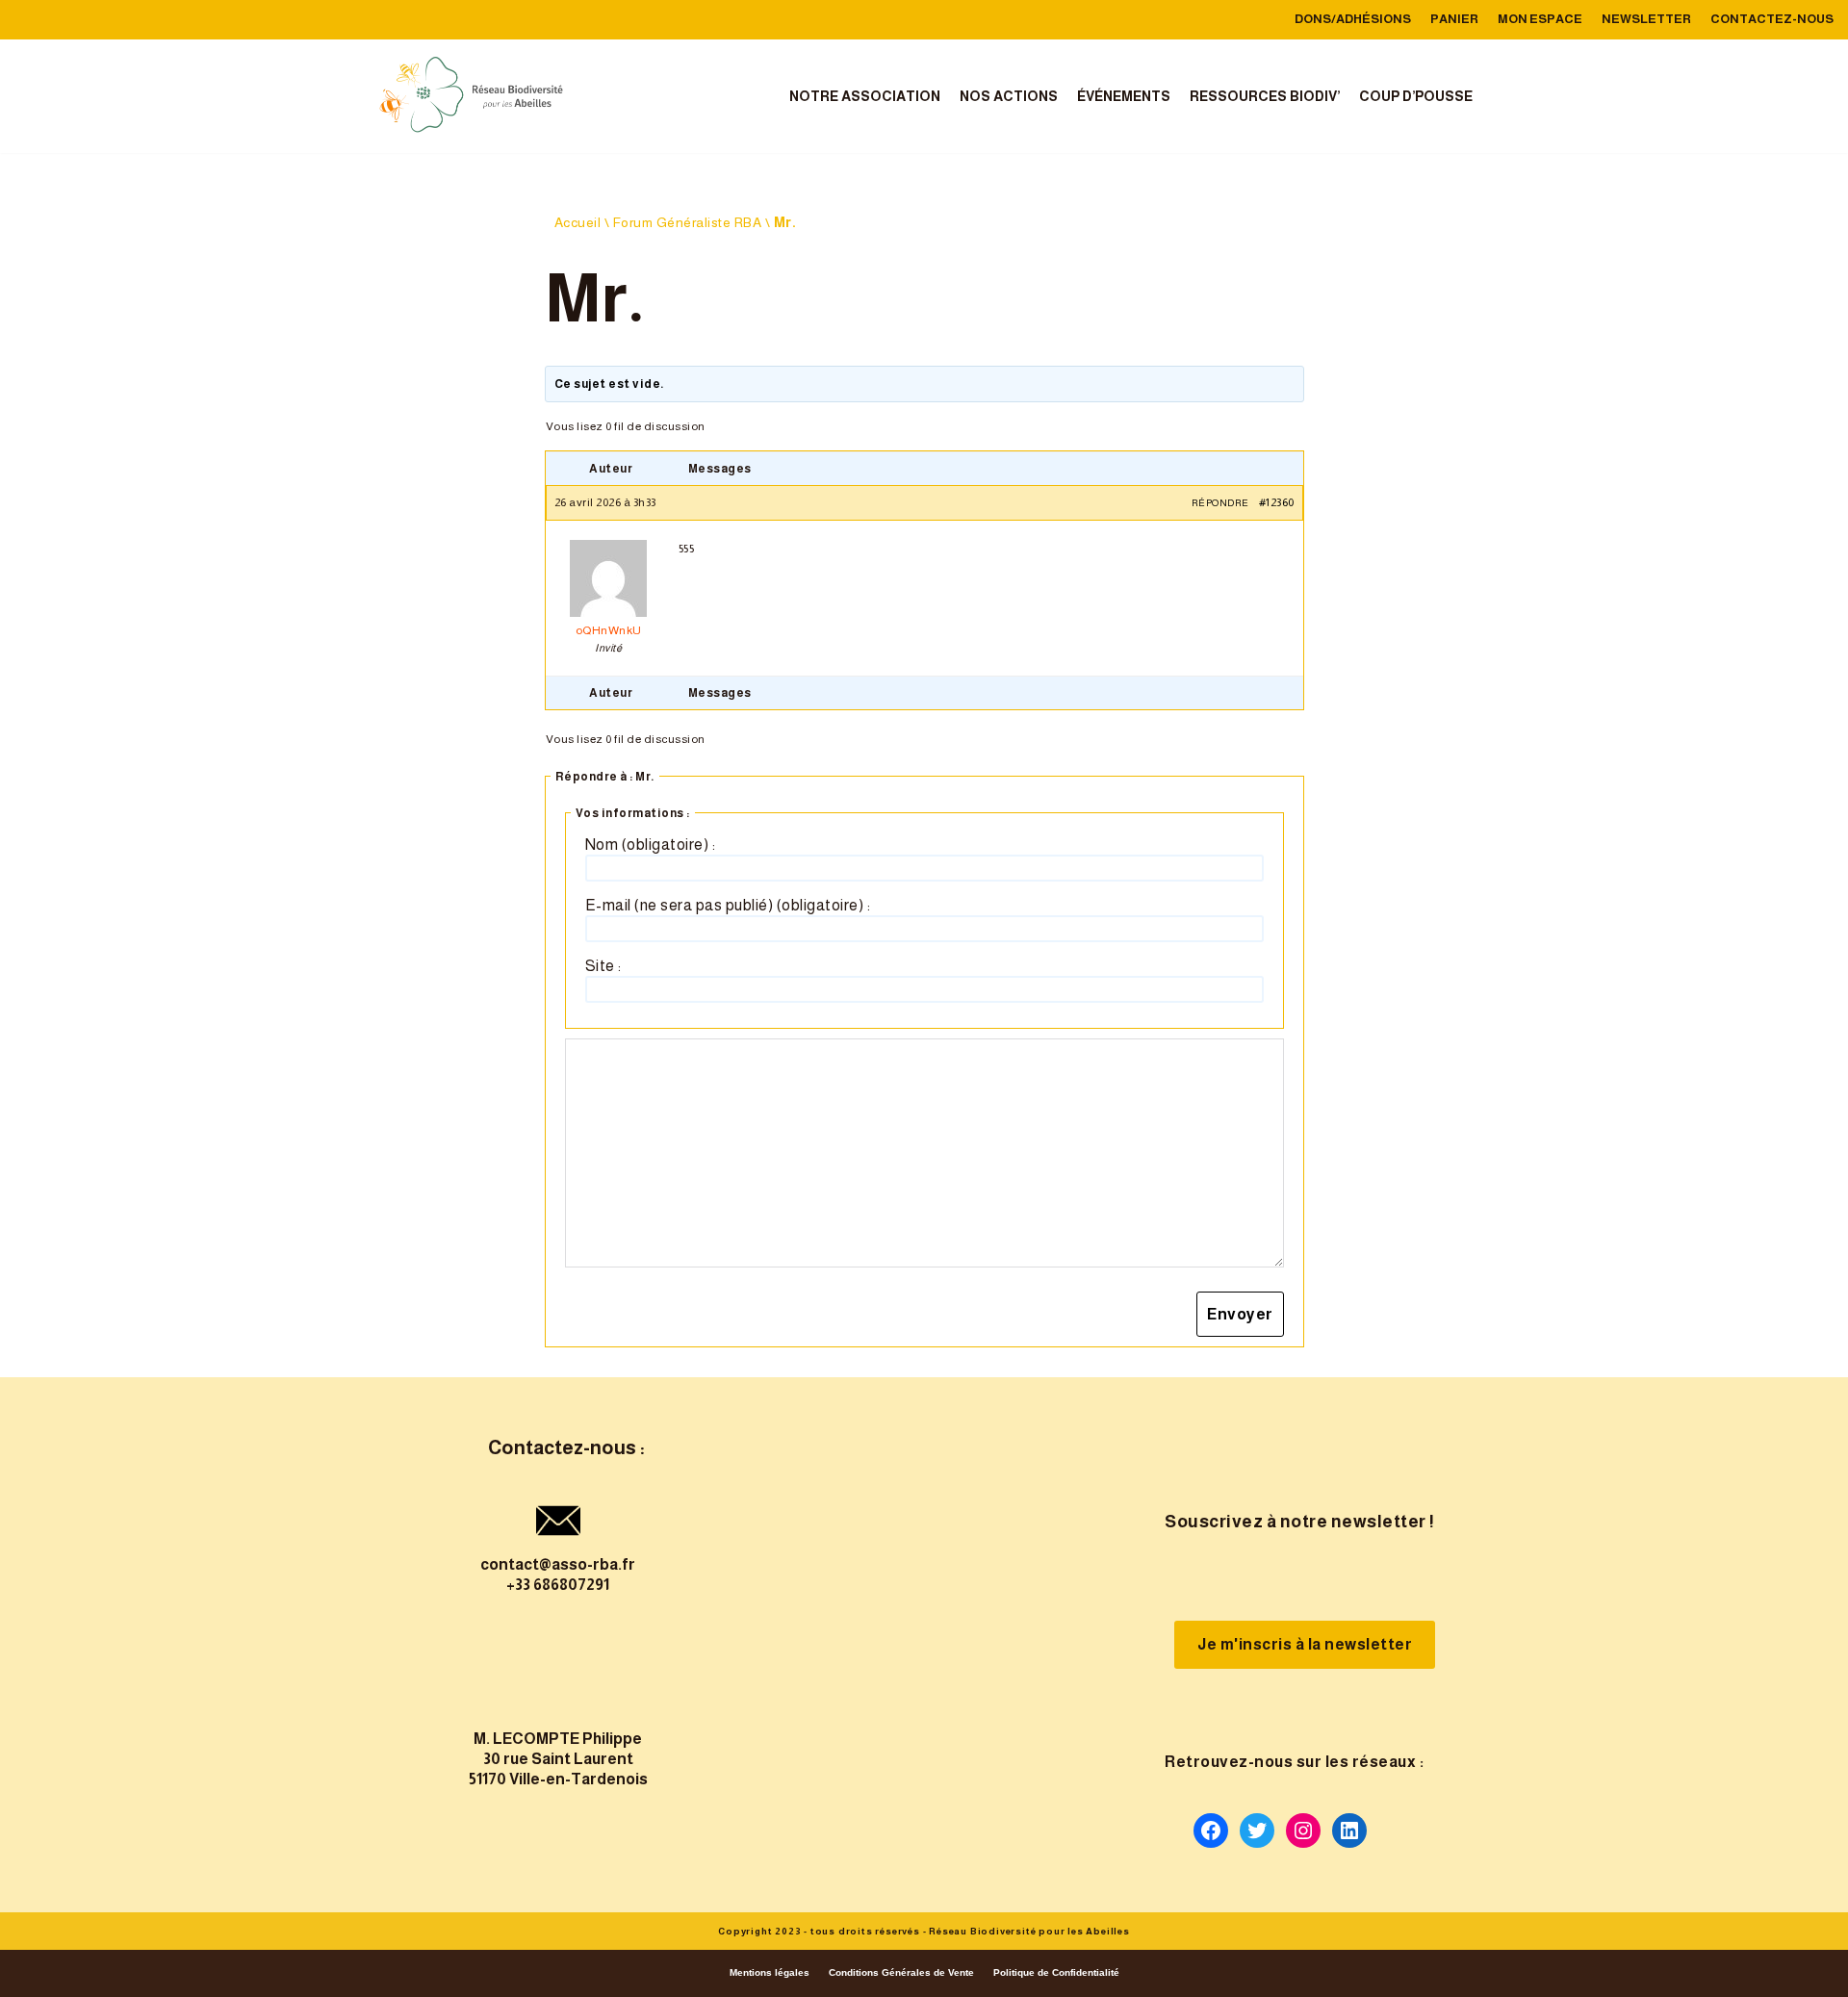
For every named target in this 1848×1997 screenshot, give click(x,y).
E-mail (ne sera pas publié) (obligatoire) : (728, 905)
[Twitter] (1257, 1831)
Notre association (865, 96)
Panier (1454, 19)
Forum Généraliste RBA (688, 222)
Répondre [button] (1220, 503)
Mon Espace (1540, 19)
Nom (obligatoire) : (651, 845)
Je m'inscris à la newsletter (1305, 1644)
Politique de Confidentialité (1056, 1972)
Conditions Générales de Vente (901, 1972)
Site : (603, 966)
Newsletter (1646, 19)
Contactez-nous (1772, 19)
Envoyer (1240, 1314)
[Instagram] (1303, 1831)
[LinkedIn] (1349, 1831)
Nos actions (1009, 96)
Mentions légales (770, 1972)
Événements (1124, 96)
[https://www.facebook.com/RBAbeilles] (1211, 1831)
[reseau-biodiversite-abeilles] (472, 96)
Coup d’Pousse (1416, 96)
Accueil (578, 222)
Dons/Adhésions (1353, 19)
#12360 (1277, 502)
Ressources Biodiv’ (1265, 96)
